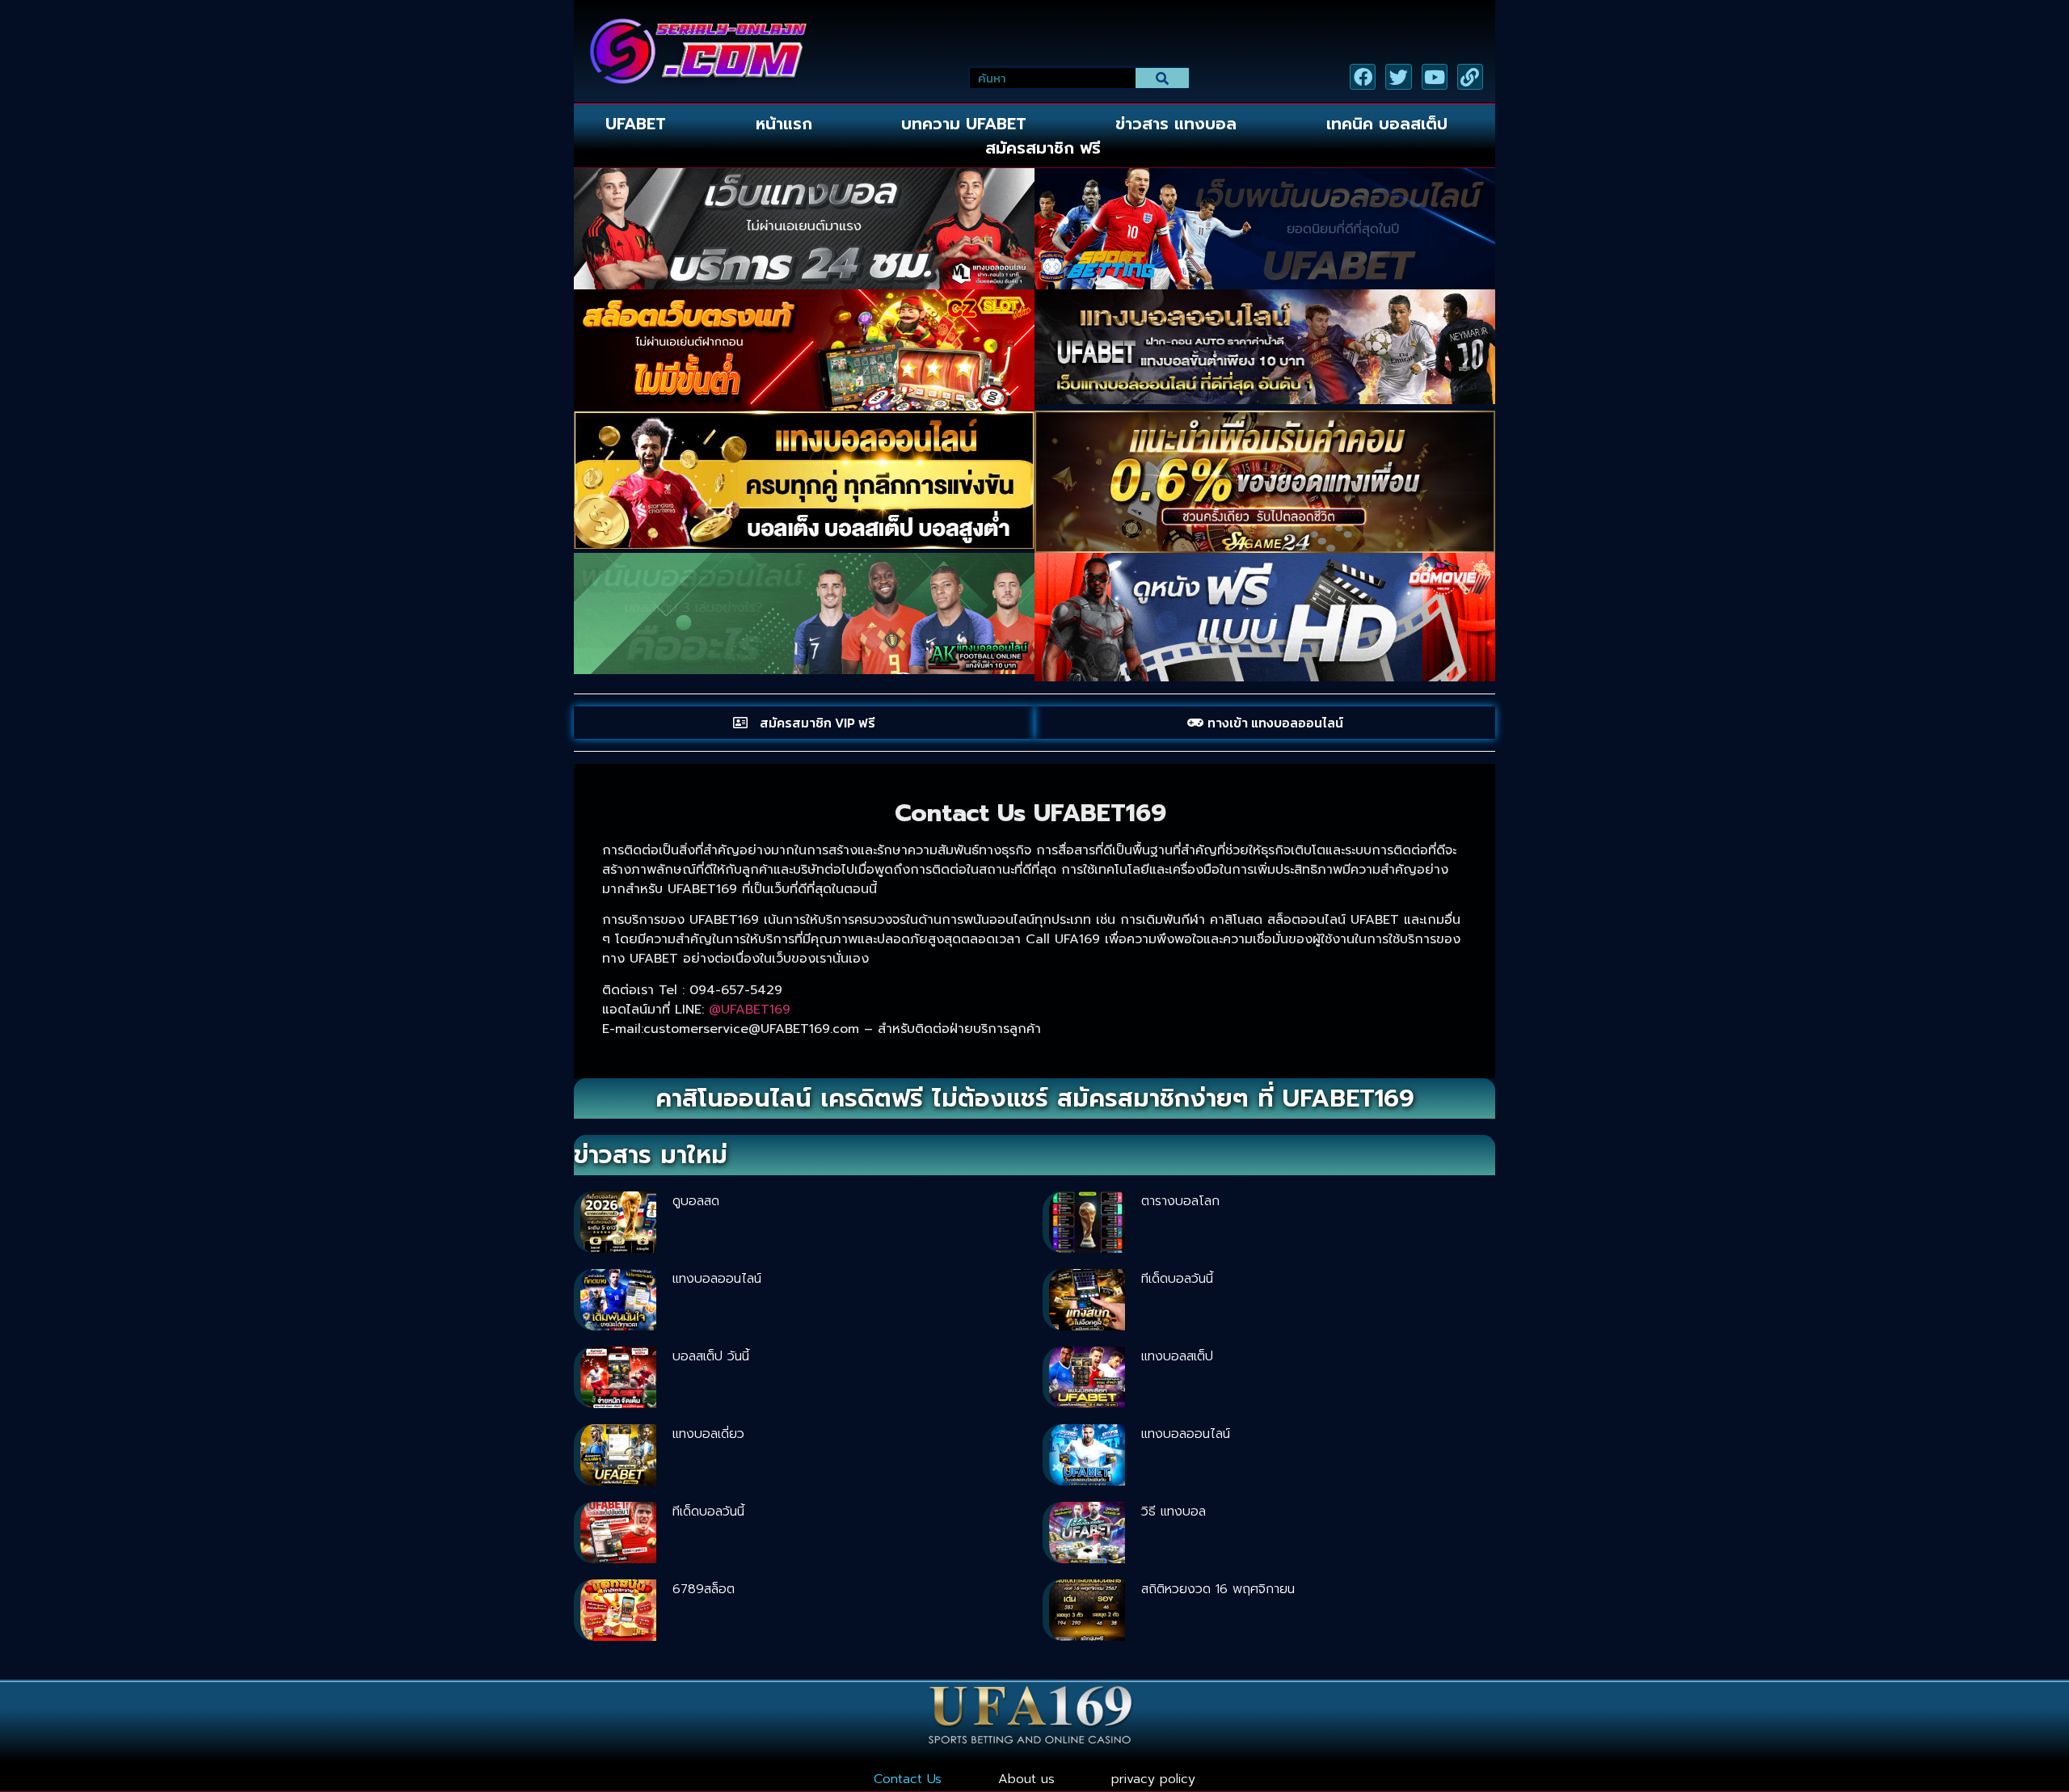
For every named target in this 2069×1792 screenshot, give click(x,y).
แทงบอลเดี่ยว (708, 1434)
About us (1026, 1779)
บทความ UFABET (964, 124)
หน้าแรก (784, 124)
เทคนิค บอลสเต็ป (1387, 124)
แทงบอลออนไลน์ (717, 1279)
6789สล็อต (704, 1589)
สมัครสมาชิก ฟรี (1043, 148)
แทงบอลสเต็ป (1177, 1356)
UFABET (636, 124)
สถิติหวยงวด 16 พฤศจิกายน (1218, 1589)
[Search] (1163, 78)
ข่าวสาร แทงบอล (1176, 124)
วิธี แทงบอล (1174, 1512)
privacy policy (1153, 1779)
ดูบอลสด (696, 1201)
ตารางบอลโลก (1180, 1201)
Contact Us (908, 1779)
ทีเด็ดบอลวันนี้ (1177, 1279)
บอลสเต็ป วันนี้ (711, 1356)
